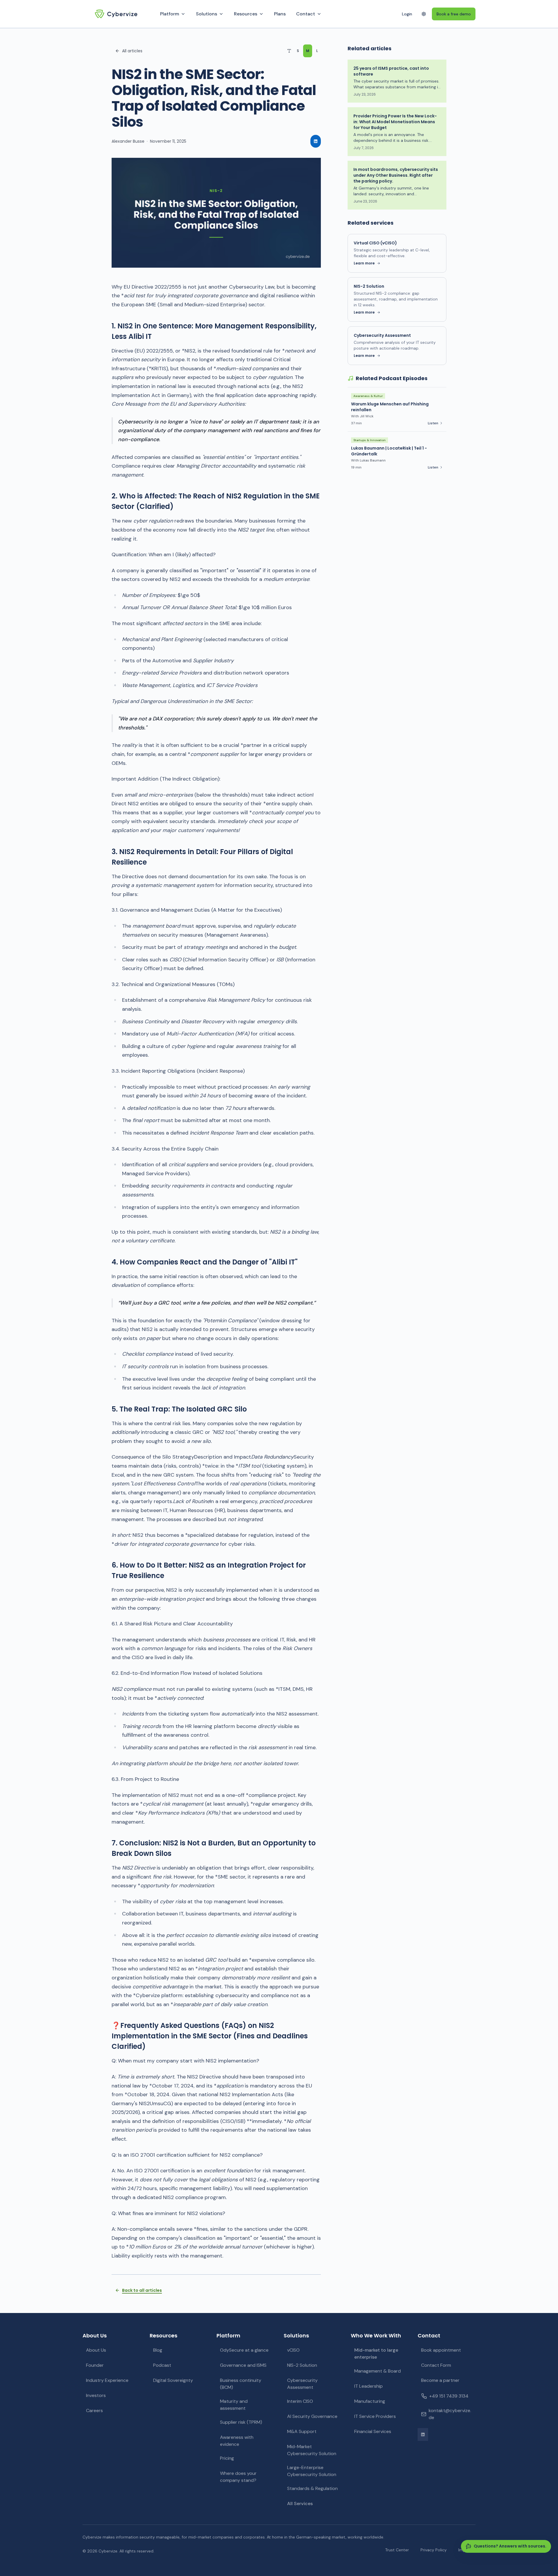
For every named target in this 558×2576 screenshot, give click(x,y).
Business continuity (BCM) (241, 2384)
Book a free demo (454, 14)
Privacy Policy (434, 2550)
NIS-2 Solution (302, 2365)
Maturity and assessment (234, 2405)
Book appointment (441, 2350)
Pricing (227, 2458)
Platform (170, 14)
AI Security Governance (312, 2416)
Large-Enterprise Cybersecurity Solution (312, 2471)
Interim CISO (300, 2401)
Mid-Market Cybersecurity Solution (312, 2450)
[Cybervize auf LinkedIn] (423, 2434)
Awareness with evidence (237, 2441)
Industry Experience (107, 2380)
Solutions (206, 14)
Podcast (162, 2365)
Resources (246, 14)
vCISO (293, 2350)
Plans (280, 14)
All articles (132, 51)
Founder (95, 2365)
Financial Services (373, 2431)
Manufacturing (370, 2401)
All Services (300, 2503)
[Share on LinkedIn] (316, 141)
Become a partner (440, 2380)
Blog (158, 2350)
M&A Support (302, 2431)
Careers (94, 2410)
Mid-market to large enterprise (376, 2354)
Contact (306, 14)
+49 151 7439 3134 (449, 2396)
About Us (96, 2350)
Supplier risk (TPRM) (241, 2422)
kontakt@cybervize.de (450, 2414)
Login (407, 14)
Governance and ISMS (243, 2365)
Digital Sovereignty (173, 2380)
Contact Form (436, 2365)
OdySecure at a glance (244, 2350)
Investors (96, 2395)
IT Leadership (369, 2386)
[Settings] (424, 14)
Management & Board (378, 2371)
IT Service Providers (375, 2416)
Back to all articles (142, 2290)
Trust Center (397, 2550)
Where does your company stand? (238, 2477)
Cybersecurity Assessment (302, 2384)
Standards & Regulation (312, 2488)
